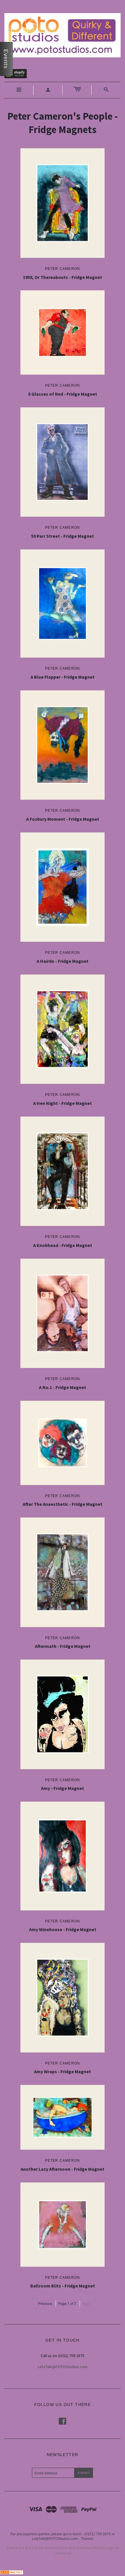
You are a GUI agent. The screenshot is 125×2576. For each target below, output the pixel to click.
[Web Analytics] (12, 2571)
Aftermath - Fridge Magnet (63, 1646)
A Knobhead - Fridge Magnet (63, 1245)
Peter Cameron (63, 269)
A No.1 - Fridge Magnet (63, 1387)
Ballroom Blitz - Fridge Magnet (63, 2286)
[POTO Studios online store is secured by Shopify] (19, 75)
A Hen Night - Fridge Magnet (63, 1103)
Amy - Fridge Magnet (63, 1788)
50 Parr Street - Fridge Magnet (63, 536)
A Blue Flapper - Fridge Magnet (63, 677)
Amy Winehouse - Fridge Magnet (63, 1929)
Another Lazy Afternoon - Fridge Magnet (63, 2169)
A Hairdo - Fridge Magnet (63, 961)
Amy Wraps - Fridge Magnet (63, 2071)
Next (86, 2303)
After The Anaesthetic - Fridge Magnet (63, 1504)
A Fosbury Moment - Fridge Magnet (63, 819)
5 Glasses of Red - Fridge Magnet (63, 394)
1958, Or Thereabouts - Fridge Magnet (63, 277)
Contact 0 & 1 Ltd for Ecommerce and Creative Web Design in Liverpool (63, 2550)
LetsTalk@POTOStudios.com (63, 2367)
